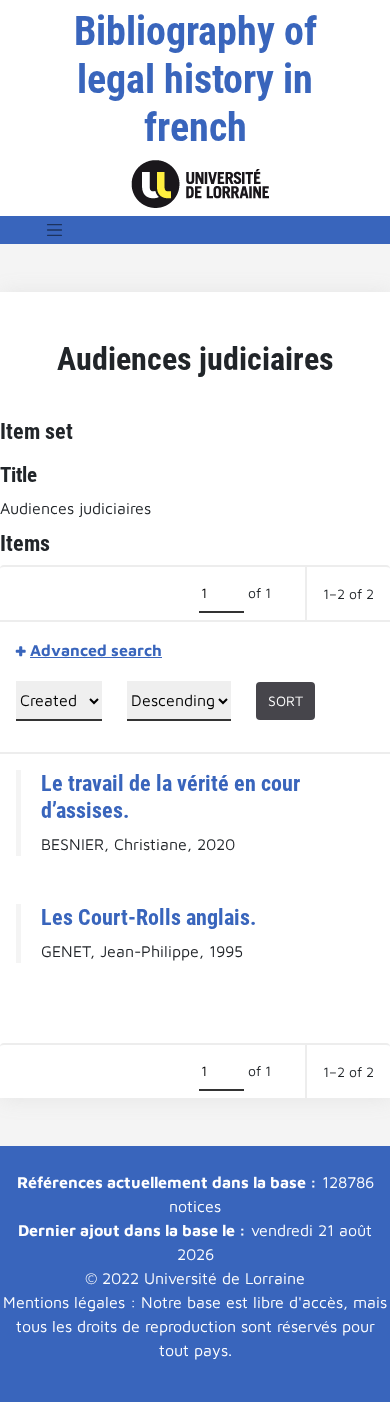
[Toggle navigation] (55, 230)
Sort (285, 700)
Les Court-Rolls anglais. (148, 917)
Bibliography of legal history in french (195, 79)
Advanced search (96, 650)
